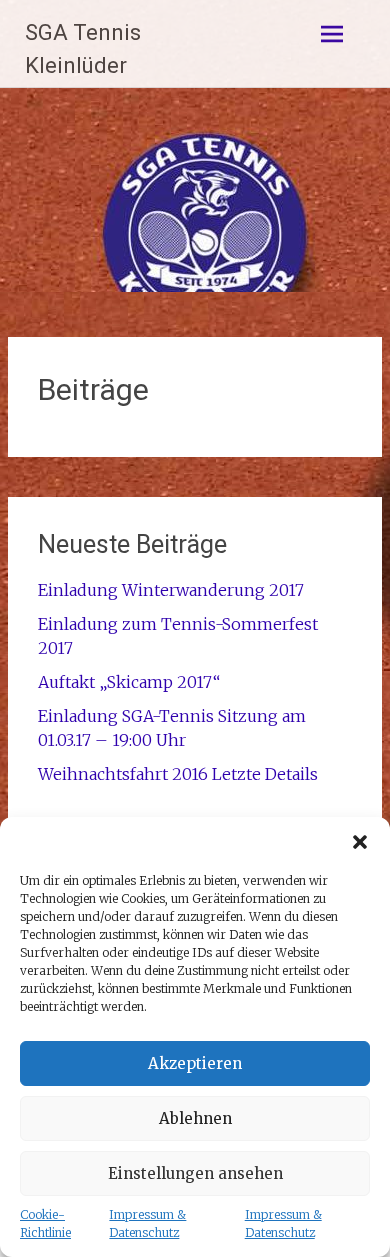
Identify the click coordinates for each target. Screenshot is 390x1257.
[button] (360, 842)
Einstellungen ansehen (195, 1173)
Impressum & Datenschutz (147, 1223)
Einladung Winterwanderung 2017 (171, 590)
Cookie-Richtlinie (45, 1223)
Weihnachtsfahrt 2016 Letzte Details (178, 774)
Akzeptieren (195, 1063)
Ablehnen (195, 1118)
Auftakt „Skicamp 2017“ (129, 682)
